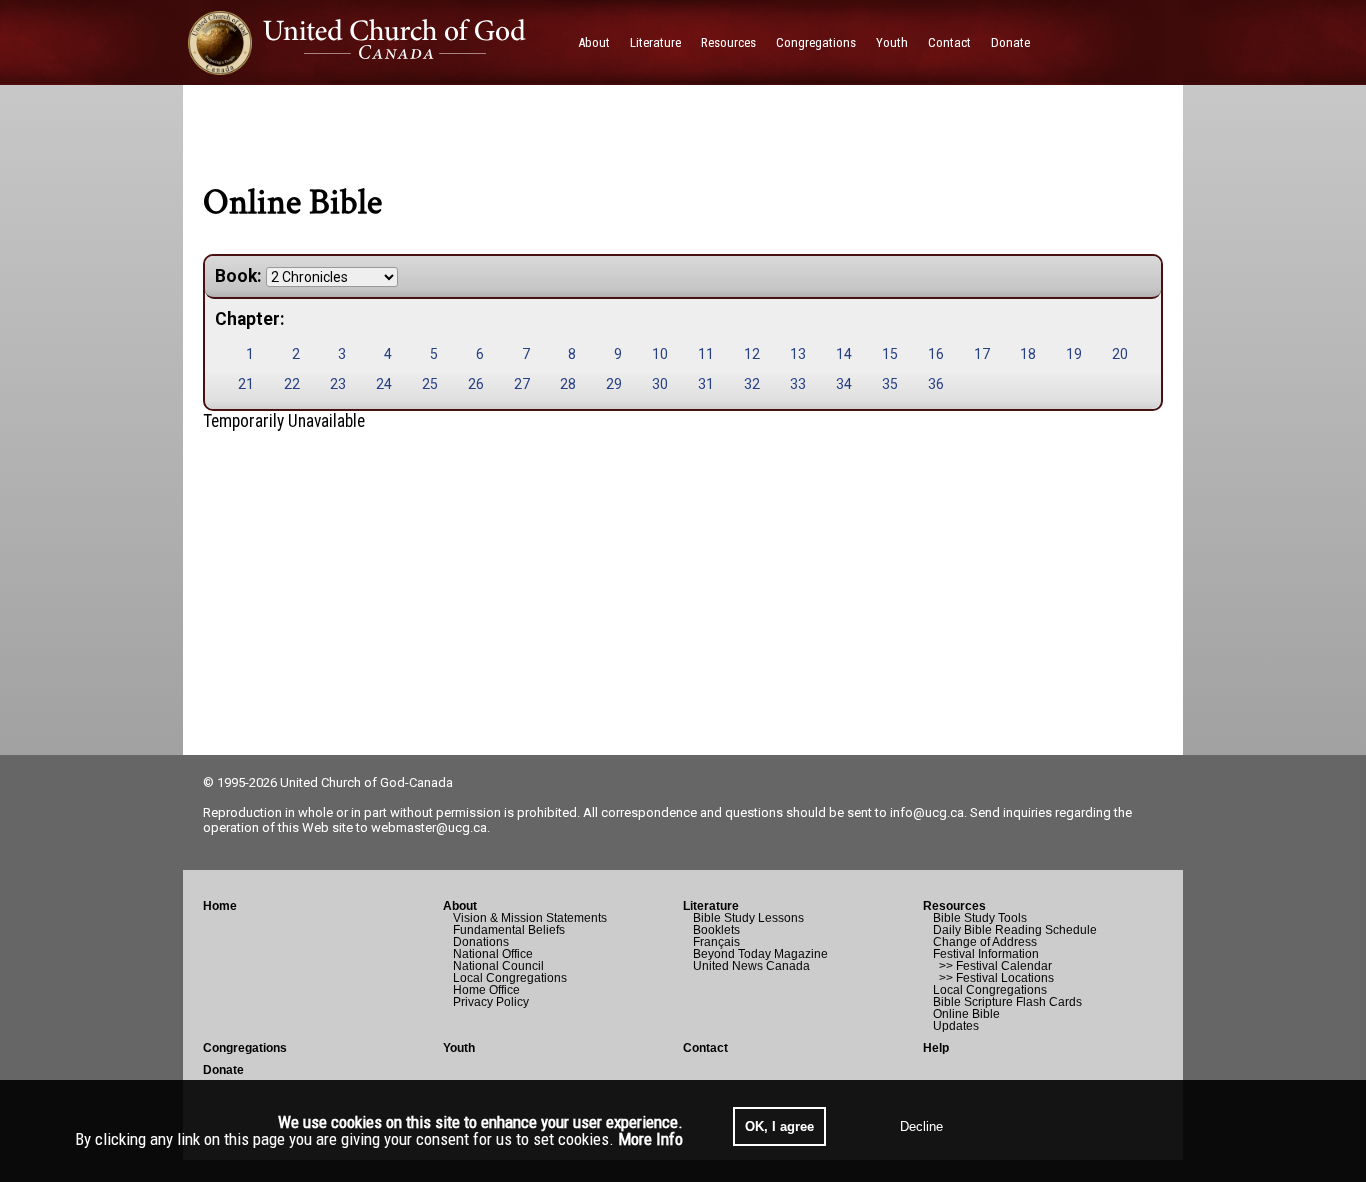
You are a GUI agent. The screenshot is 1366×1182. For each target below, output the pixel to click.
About (460, 906)
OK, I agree (779, 1126)
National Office (493, 954)
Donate (223, 1070)
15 (890, 354)
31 (706, 384)
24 (384, 384)
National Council (498, 966)
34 (844, 384)
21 (246, 384)
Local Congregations (510, 978)
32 (752, 384)
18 (1028, 354)
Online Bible (966, 1014)
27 (522, 384)
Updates (956, 1026)
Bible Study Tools (980, 918)
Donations (481, 942)
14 (844, 354)
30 (660, 384)
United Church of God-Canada (366, 782)
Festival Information (986, 954)
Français (716, 942)
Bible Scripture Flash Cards (1007, 1002)
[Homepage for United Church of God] (375, 42)
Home (220, 906)
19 (1074, 354)
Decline (921, 1126)
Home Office (486, 990)
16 (936, 354)
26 (476, 384)
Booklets (716, 930)
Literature (711, 906)
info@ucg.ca (927, 812)
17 (982, 354)
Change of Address (985, 942)
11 (706, 354)
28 (568, 384)
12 (752, 354)
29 (614, 384)
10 (660, 354)
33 (798, 384)
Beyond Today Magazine (760, 954)
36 (936, 384)
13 (798, 354)
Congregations (245, 1048)
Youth (459, 1048)
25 (430, 384)
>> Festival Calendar (992, 966)
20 (1120, 354)
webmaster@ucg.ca (429, 827)
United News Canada (751, 966)
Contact (705, 1048)
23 (338, 384)
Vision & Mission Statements (530, 918)
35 (890, 384)
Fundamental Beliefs (509, 930)
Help (936, 1048)
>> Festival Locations (993, 978)
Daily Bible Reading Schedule (1015, 930)
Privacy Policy (491, 1002)
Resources (954, 906)
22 (292, 384)
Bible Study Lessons (748, 918)
